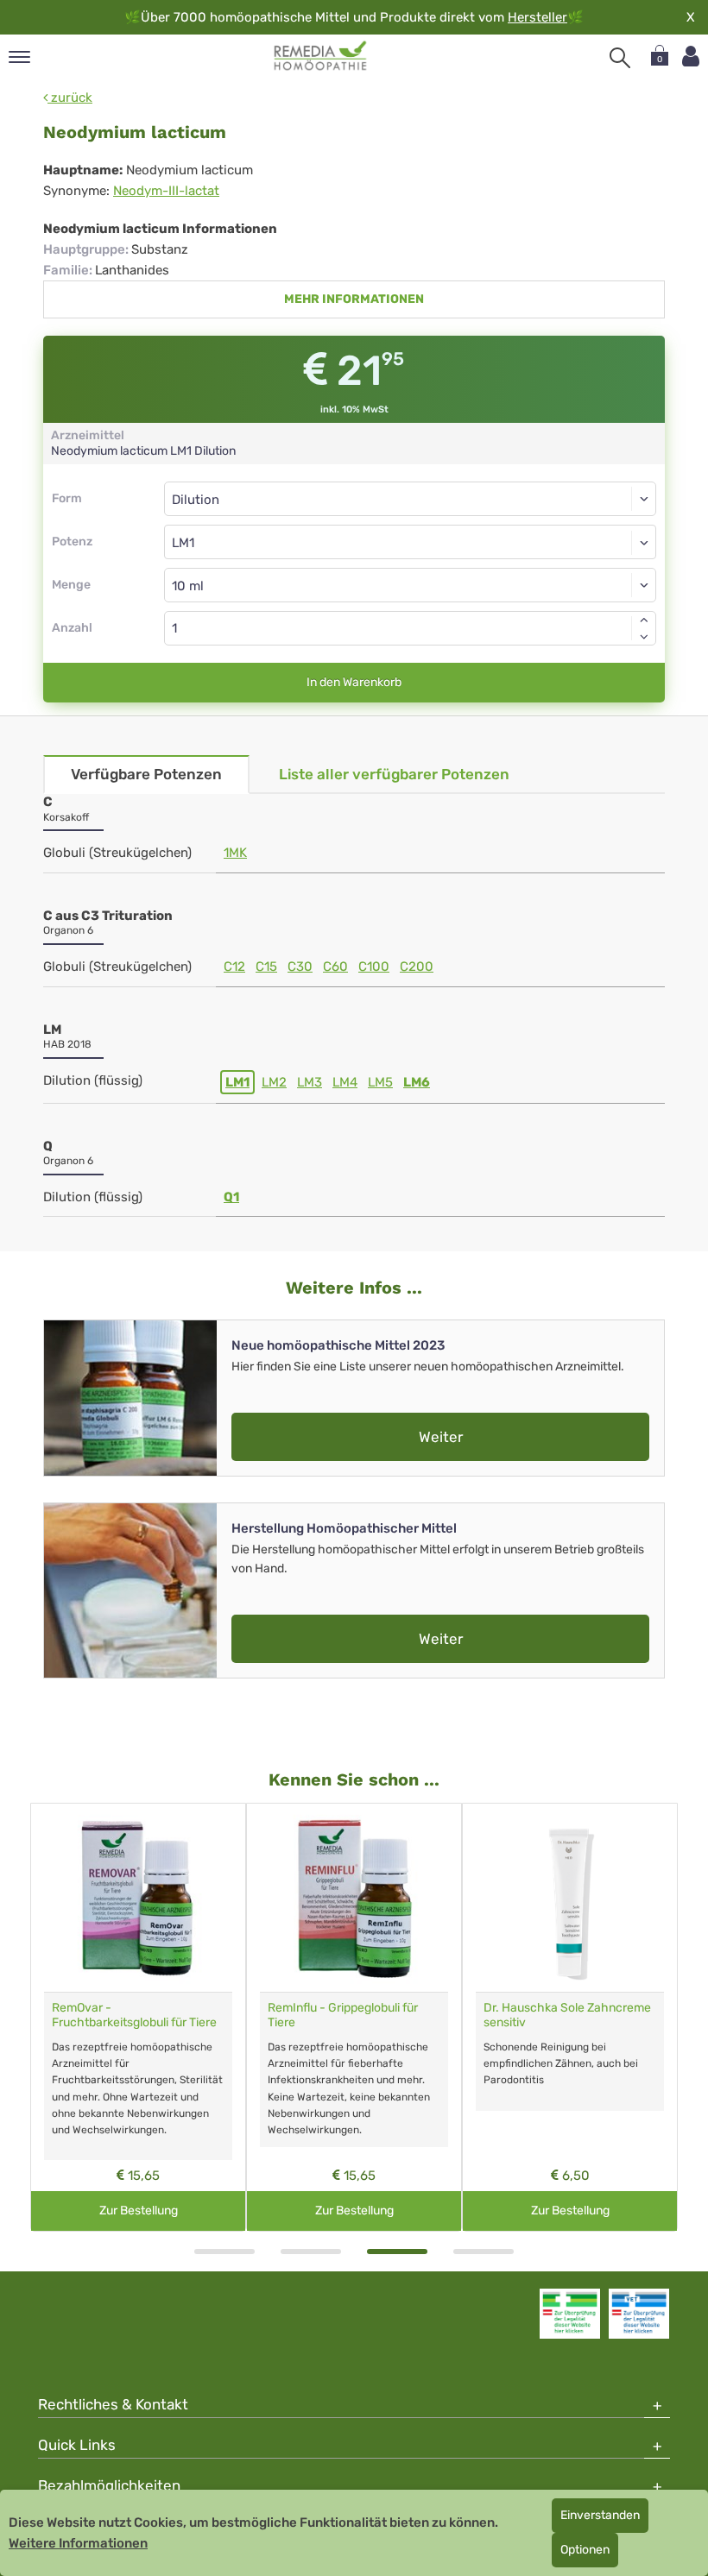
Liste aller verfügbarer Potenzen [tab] (394, 774)
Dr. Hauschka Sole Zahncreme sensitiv (567, 2015)
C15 (266, 967)
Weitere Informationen (78, 2543)
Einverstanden (600, 2515)
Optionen (585, 2550)
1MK (235, 853)
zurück (70, 98)
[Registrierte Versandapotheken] (570, 2314)
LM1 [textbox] (183, 543)
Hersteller (537, 17)
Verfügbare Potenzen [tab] (146, 774)
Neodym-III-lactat (166, 191)
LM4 (345, 1082)
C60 (335, 967)
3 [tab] (397, 2252)
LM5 (380, 1082)
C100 (374, 967)
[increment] (644, 620)
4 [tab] (484, 2252)
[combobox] (410, 542)
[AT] (321, 56)
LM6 (417, 1082)
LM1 (237, 1082)
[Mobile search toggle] (620, 58)
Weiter (441, 1437)
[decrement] (644, 637)
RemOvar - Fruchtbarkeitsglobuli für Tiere (134, 2015)
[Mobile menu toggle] (19, 58)
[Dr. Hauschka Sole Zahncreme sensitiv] (570, 1898)
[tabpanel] (138, 2017)
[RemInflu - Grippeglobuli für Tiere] (354, 1898)
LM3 (310, 1082)
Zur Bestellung (139, 2211)
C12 (234, 967)
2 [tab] (311, 2252)
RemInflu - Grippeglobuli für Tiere (343, 2015)
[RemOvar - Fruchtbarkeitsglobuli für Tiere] (138, 1898)
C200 (417, 967)
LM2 (274, 1082)
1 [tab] (224, 2252)
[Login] (691, 57)
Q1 (231, 1197)
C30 (300, 967)
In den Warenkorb (354, 682)
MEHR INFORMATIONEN (354, 299)
